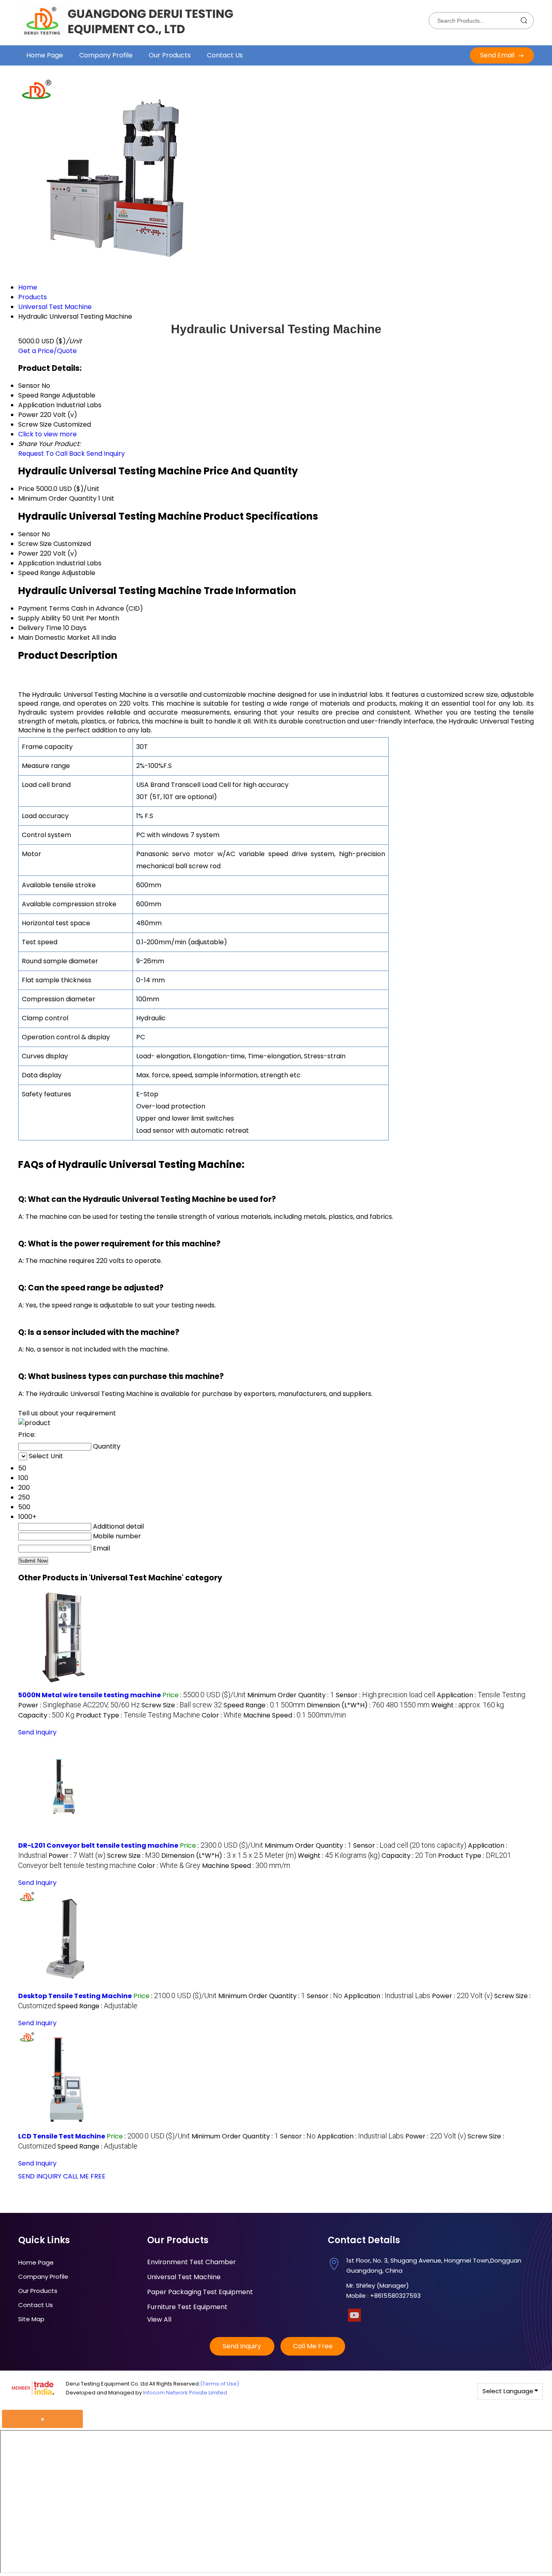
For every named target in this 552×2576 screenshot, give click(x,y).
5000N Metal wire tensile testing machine (90, 1695)
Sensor (29, 534)
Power (28, 553)
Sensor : (386, 1695)
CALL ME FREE (84, 2176)
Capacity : (46, 1715)
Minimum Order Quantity (57, 498)
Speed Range (39, 573)
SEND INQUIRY (40, 2176)
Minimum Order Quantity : (291, 1695)
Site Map (31, 2319)
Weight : (468, 1705)
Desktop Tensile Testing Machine (75, 1996)
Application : (481, 1695)
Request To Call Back (52, 454)
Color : (222, 1715)
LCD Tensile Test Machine (62, 2136)
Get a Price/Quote (47, 351)
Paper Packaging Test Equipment (200, 2292)
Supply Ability (39, 618)
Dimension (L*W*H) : (368, 1705)
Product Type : (138, 1715)
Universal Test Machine (184, 2277)
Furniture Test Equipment (187, 2307)
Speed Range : (264, 1705)
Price (26, 489)
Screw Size (35, 544)
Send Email (498, 55)
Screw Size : (182, 1705)
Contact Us (225, 55)
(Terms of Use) (220, 2384)
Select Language (508, 2391)
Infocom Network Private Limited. (186, 2393)
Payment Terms (44, 608)
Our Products (170, 55)
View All (159, 2319)
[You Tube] (354, 2319)
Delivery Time (40, 628)
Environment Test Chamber (192, 2262)
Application (36, 563)
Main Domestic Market (54, 638)
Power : (79, 1705)
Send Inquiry (106, 454)
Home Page (45, 55)
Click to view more (47, 434)
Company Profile (106, 55)
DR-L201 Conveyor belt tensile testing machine (98, 1845)
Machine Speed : (295, 1715)
